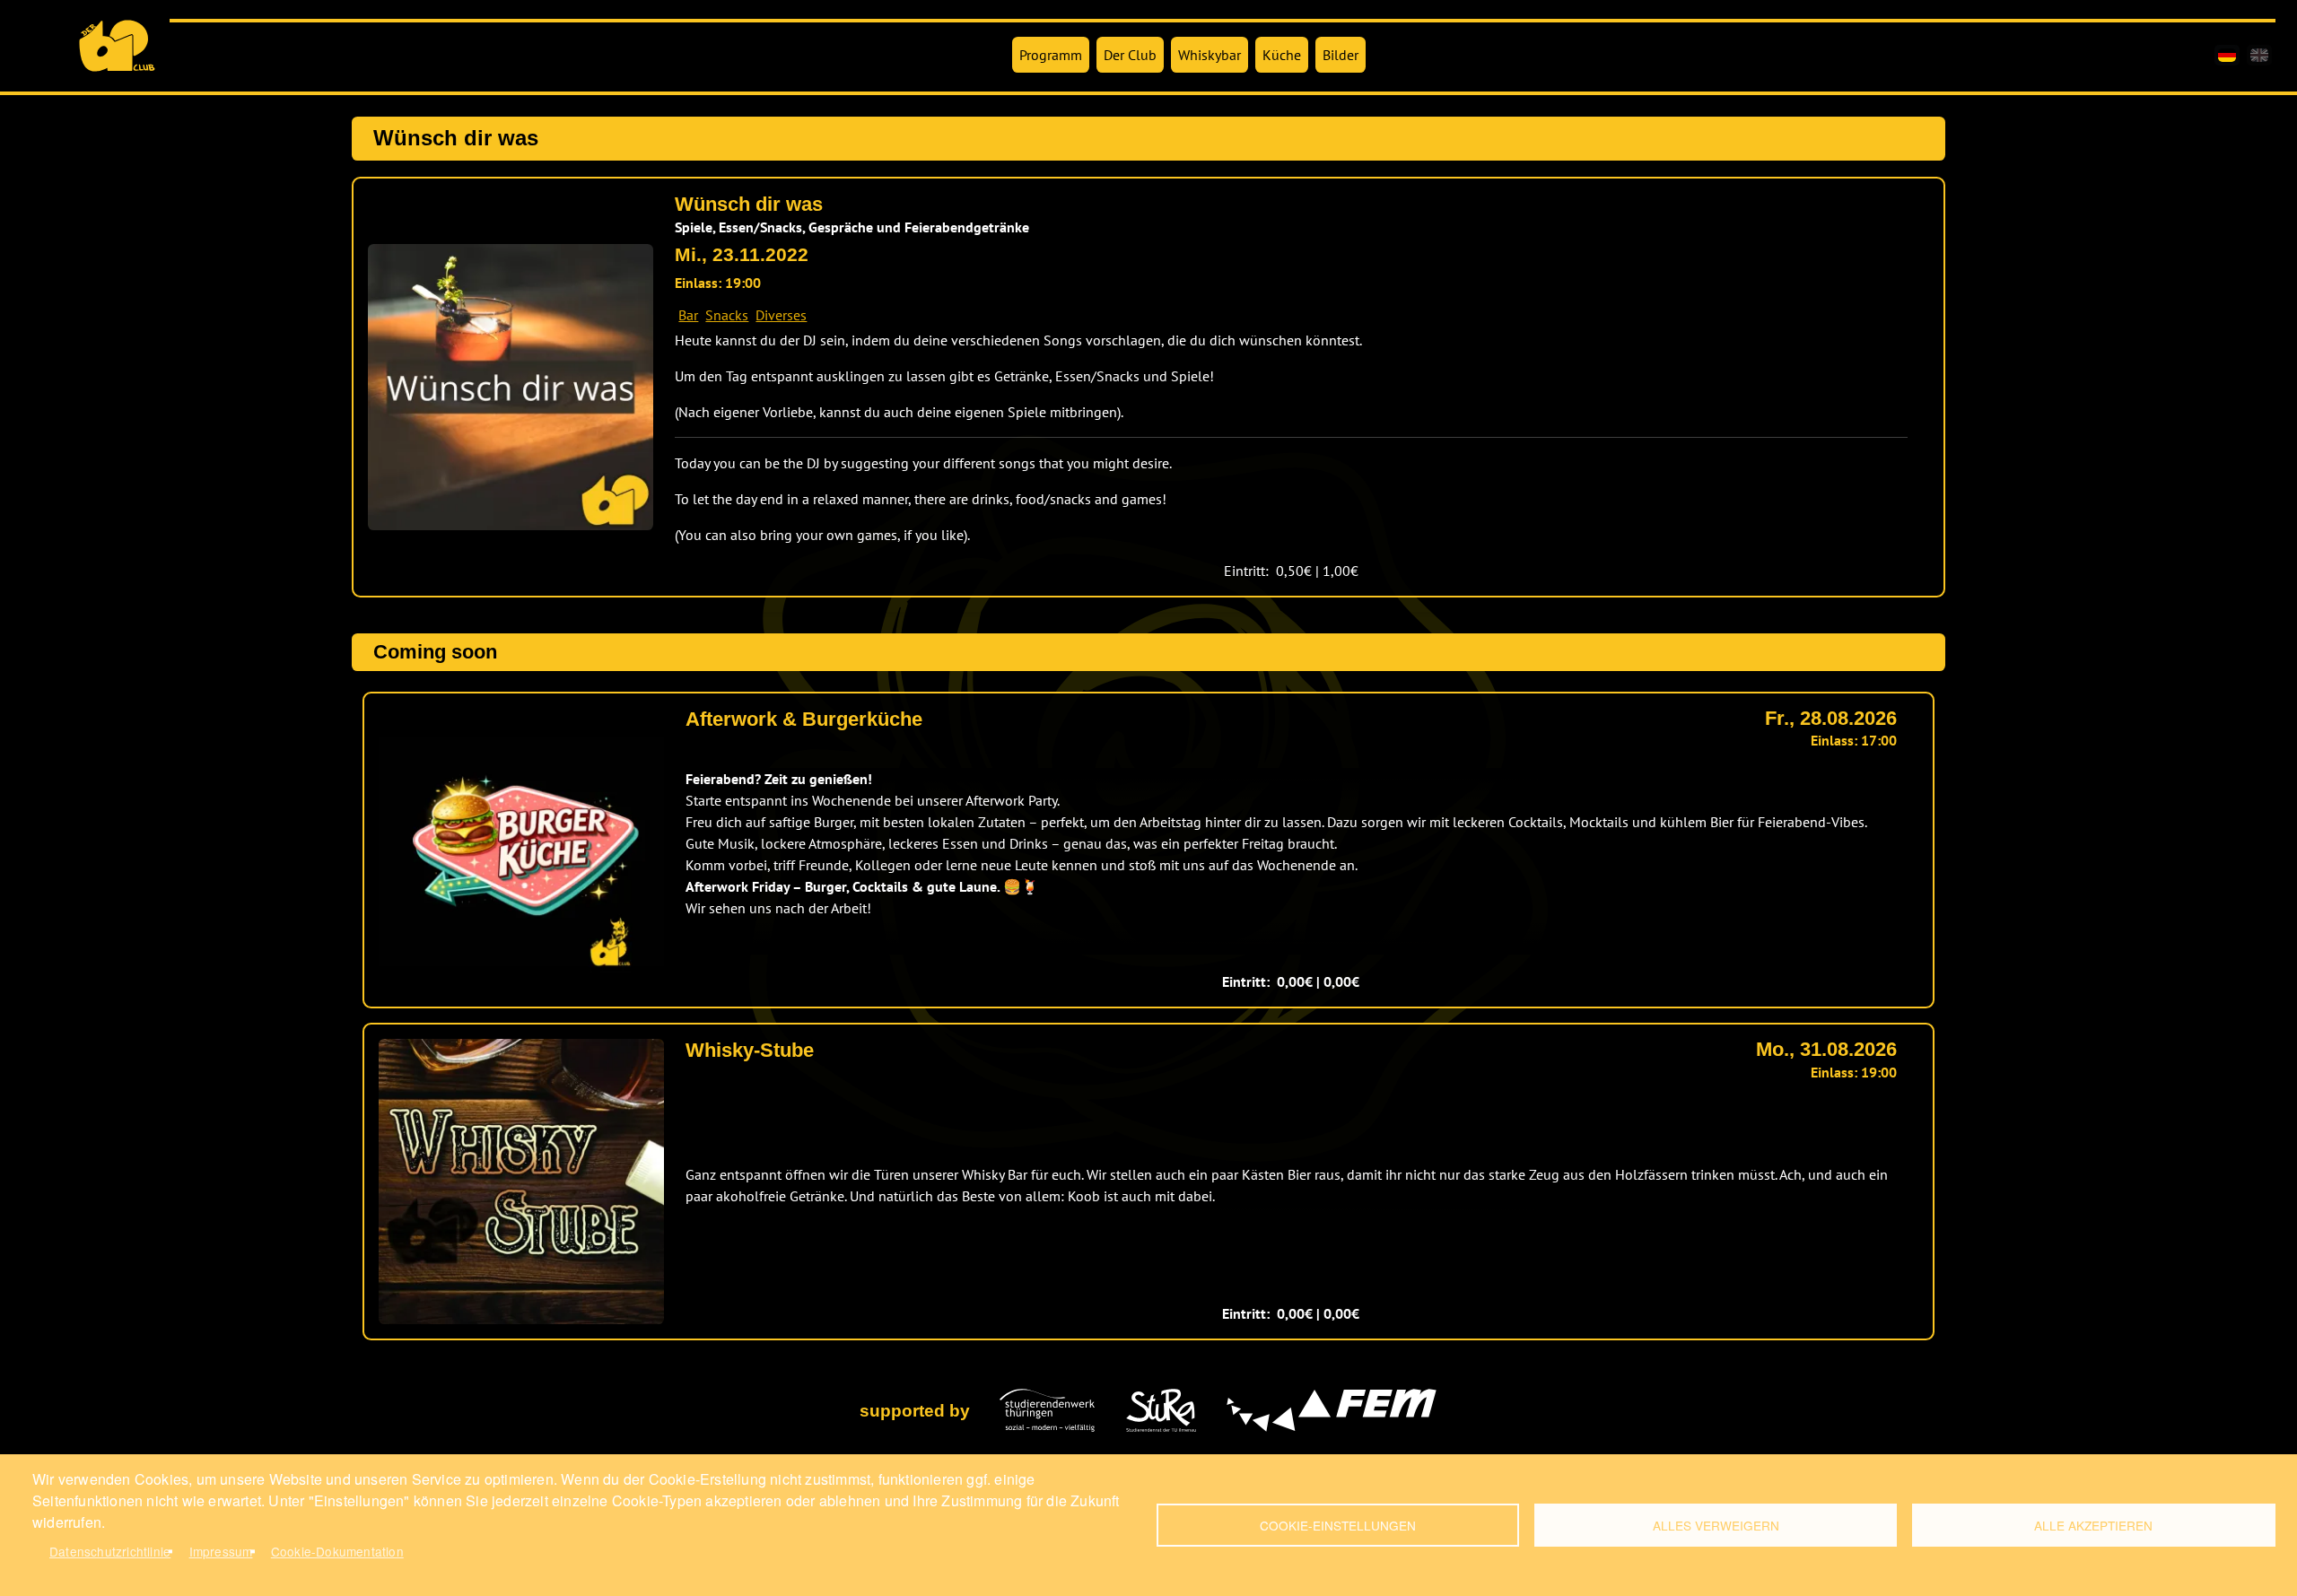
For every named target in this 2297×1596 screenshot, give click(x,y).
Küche (1282, 55)
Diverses (781, 315)
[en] (2259, 55)
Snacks (727, 315)
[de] (2227, 55)
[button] (511, 387)
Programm (1051, 55)
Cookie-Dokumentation (337, 1551)
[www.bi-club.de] (117, 46)
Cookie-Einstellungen (1338, 1525)
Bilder (1341, 55)
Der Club (1130, 55)
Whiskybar (1210, 55)
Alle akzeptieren (2093, 1525)
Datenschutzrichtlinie (110, 1551)
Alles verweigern (1716, 1525)
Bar (688, 315)
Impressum (221, 1551)
